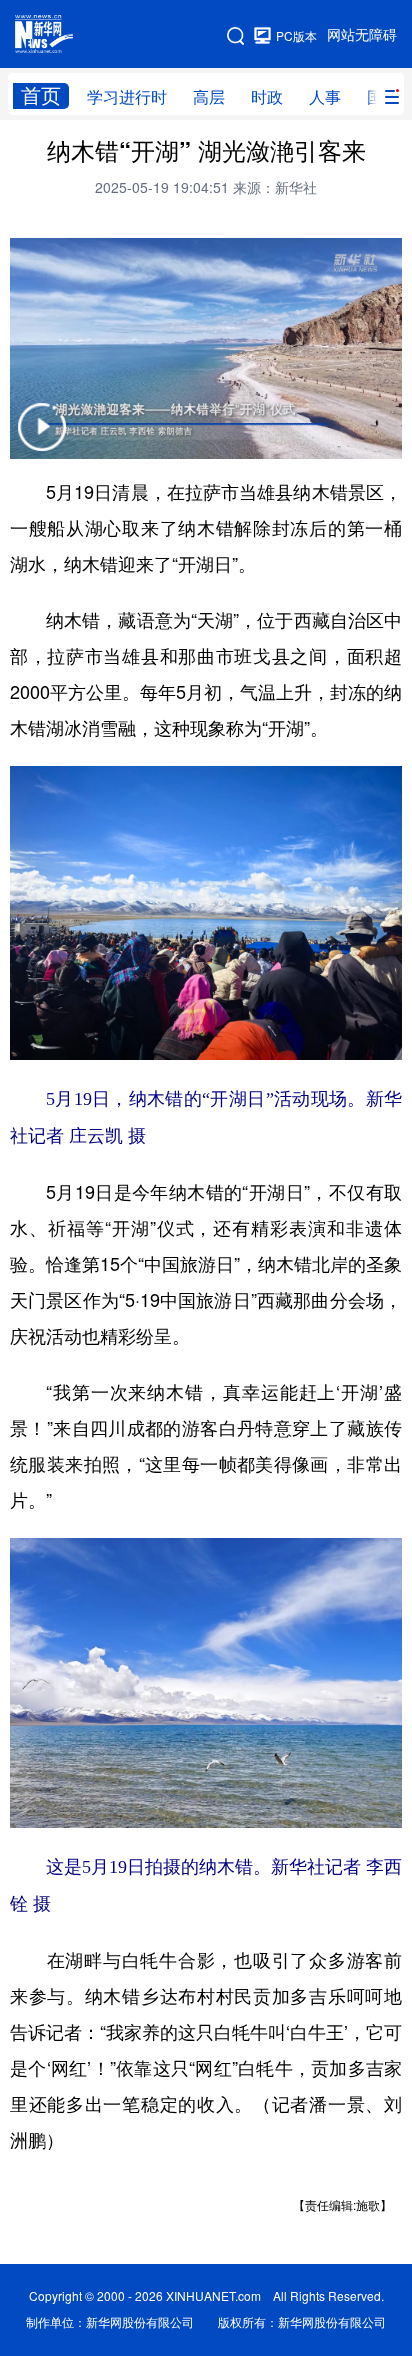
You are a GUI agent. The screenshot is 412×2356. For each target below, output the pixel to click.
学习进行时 (127, 97)
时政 (267, 97)
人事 (325, 97)
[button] (42, 439)
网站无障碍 (362, 35)
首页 (41, 95)
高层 (209, 97)
